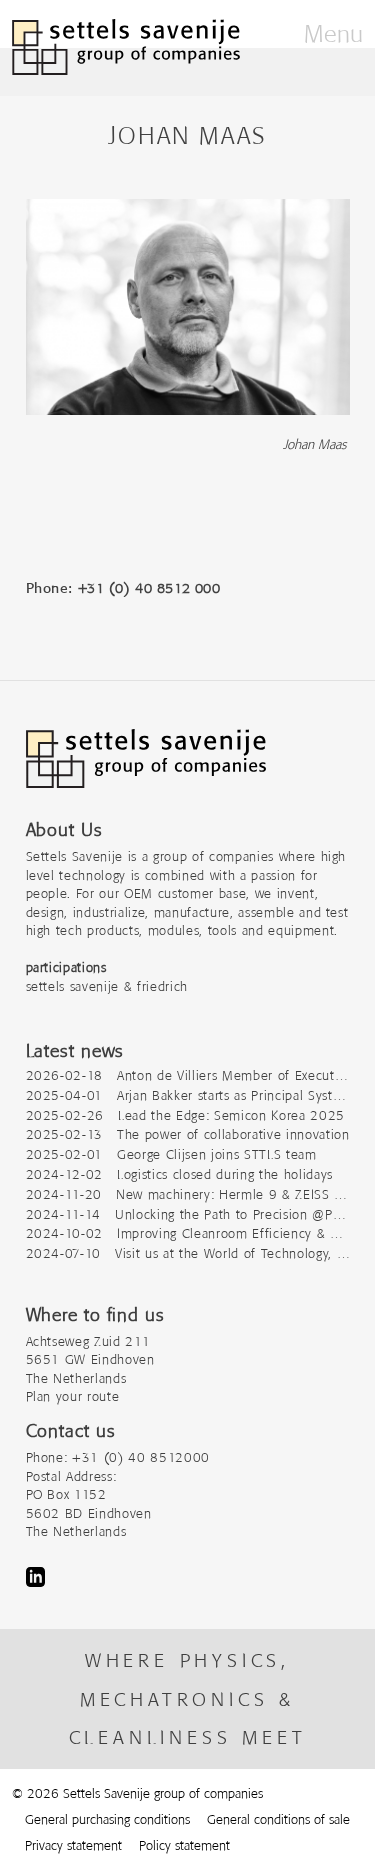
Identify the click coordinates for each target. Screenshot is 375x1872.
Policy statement (184, 1845)
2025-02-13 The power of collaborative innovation (188, 1134)
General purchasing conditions (107, 1819)
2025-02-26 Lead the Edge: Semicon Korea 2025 (185, 1115)
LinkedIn (36, 1577)
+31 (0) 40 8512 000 (149, 588)
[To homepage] (126, 47)
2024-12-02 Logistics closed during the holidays (179, 1174)
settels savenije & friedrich (107, 986)
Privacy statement (73, 1845)
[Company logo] (146, 768)
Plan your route (73, 1396)
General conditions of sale (278, 1819)
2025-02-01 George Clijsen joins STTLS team (171, 1154)
